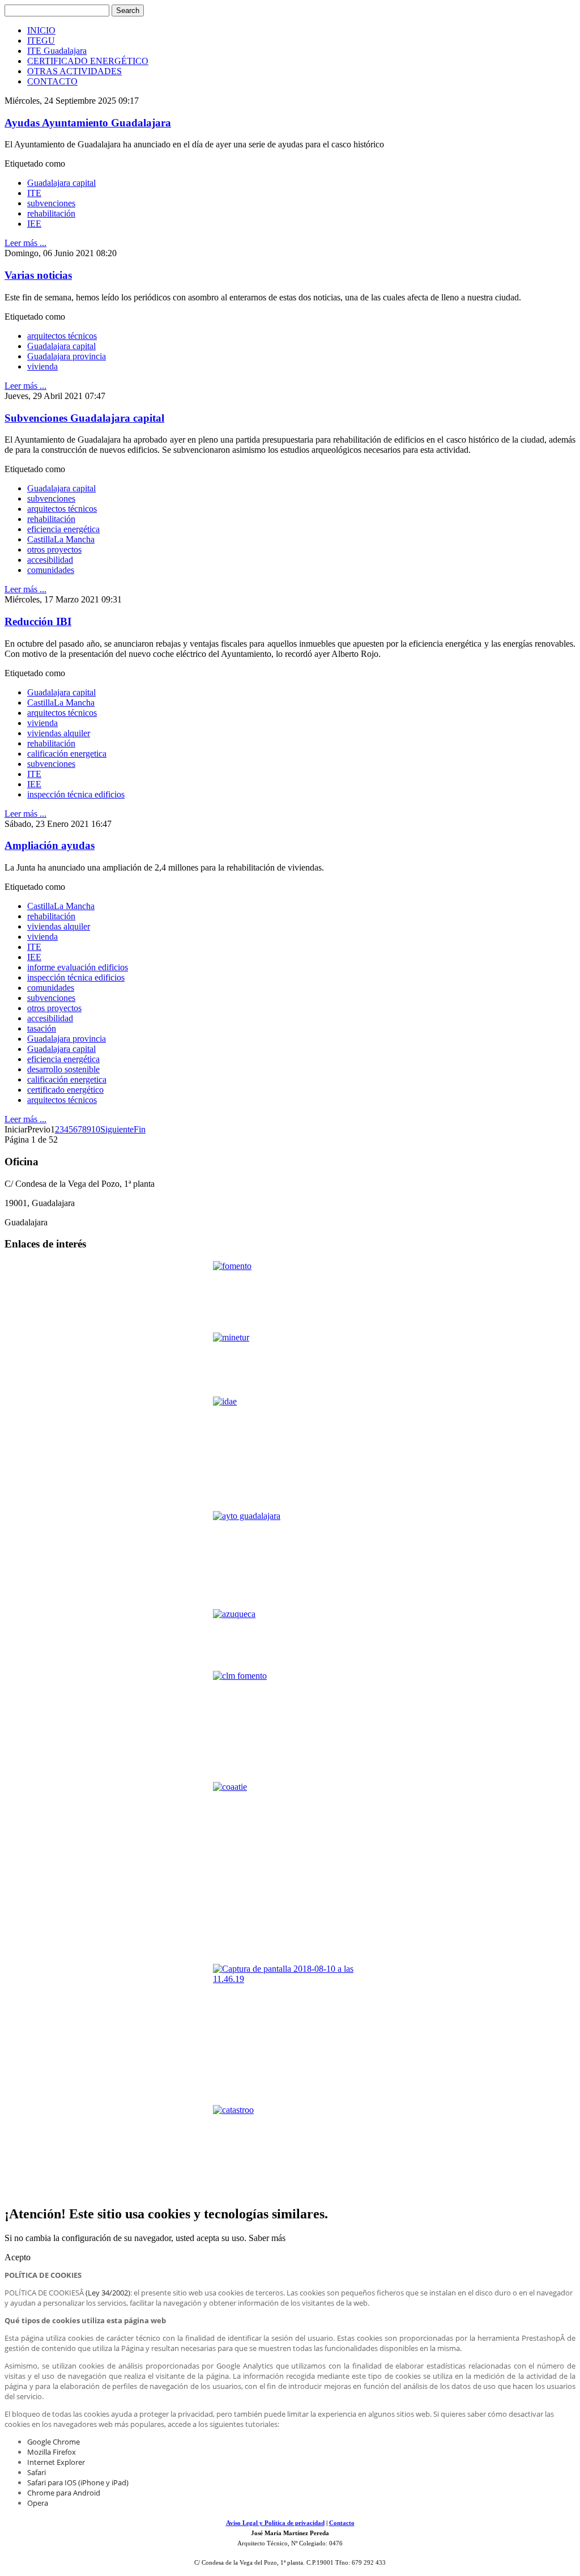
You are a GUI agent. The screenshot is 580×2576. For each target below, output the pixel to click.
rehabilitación (51, 213)
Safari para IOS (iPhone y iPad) (78, 2482)
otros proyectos (54, 549)
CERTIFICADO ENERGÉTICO (88, 61)
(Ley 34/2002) (108, 2293)
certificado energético (65, 1090)
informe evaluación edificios (78, 967)
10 (96, 1129)
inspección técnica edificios (76, 794)
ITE (34, 193)
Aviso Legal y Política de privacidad (275, 2523)
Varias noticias (38, 275)
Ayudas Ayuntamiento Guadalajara (88, 123)
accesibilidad (50, 560)
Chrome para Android (64, 2493)
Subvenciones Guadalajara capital (84, 418)
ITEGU (41, 41)
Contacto (342, 2523)
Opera (38, 2503)
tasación (42, 1028)
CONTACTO (52, 81)
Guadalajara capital (61, 183)
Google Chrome (54, 2442)
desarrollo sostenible (63, 1069)
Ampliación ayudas (50, 845)
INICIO (41, 30)
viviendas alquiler (59, 733)
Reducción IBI (38, 621)
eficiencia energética (63, 529)
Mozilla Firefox (52, 2452)
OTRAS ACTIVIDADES (74, 71)
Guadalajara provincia (67, 356)
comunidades (51, 570)
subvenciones (51, 203)
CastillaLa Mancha (61, 539)
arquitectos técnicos (62, 336)
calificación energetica (67, 754)
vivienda (42, 366)
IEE (34, 224)
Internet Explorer (56, 2462)
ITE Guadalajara (57, 51)
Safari (37, 2472)
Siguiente (117, 1129)
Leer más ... (25, 243)
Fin (140, 1129)
